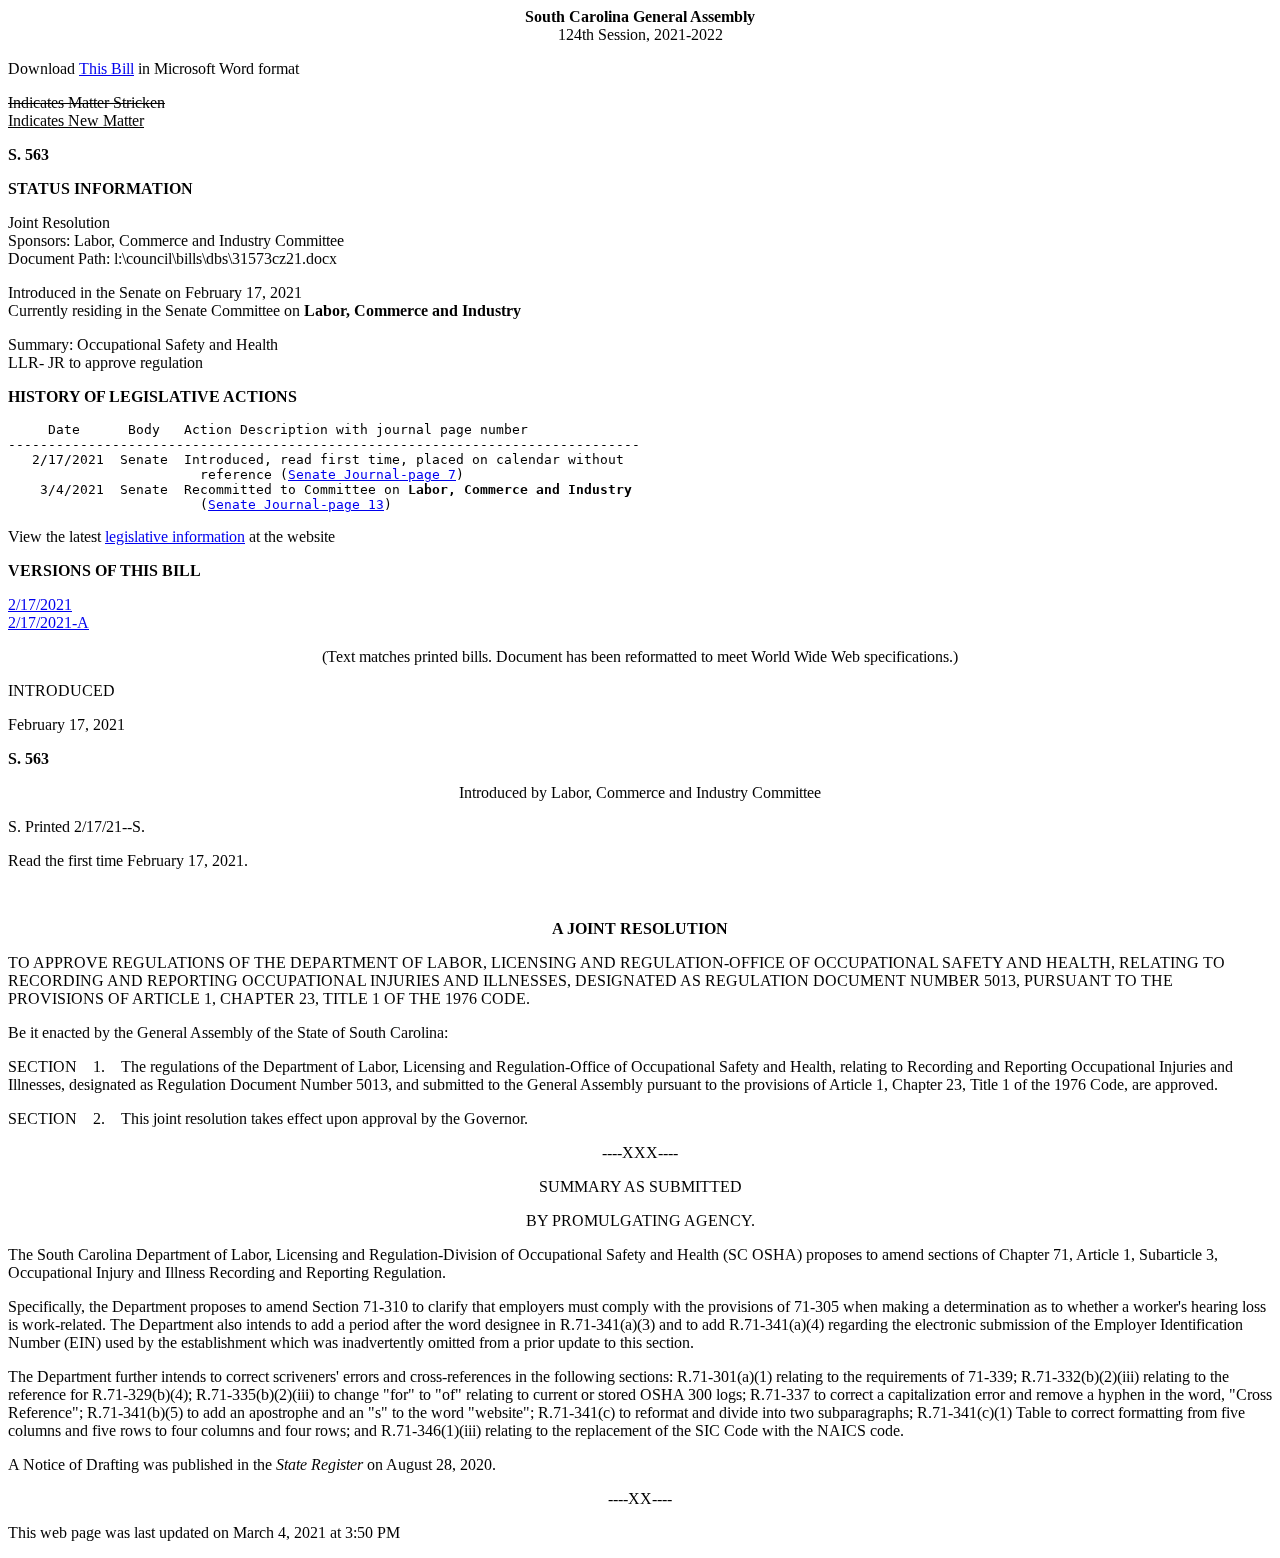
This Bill (106, 68)
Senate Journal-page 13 (296, 504)
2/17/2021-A (48, 622)
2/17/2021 (40, 604)
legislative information (175, 536)
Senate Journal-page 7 (372, 474)
